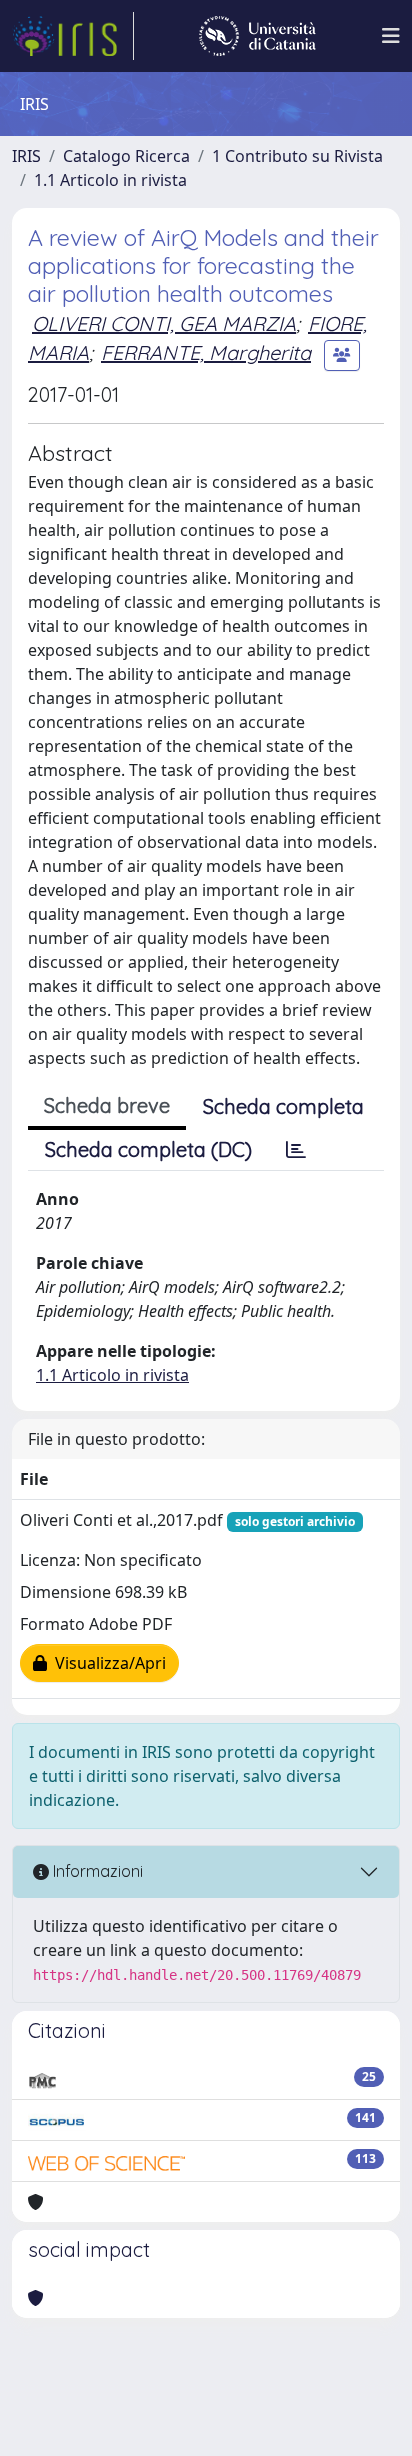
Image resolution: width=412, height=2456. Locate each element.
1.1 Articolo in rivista (110, 180)
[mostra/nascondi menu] (391, 36)
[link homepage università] (257, 36)
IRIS (26, 156)
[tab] (296, 1150)
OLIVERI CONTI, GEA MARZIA (164, 323)
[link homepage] (73, 36)
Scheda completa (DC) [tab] (148, 1149)
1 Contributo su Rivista (297, 156)
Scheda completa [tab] (283, 1106)
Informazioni (96, 1871)
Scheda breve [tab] (107, 1105)
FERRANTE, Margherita (206, 352)
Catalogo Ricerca (126, 156)
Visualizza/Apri (106, 1663)
